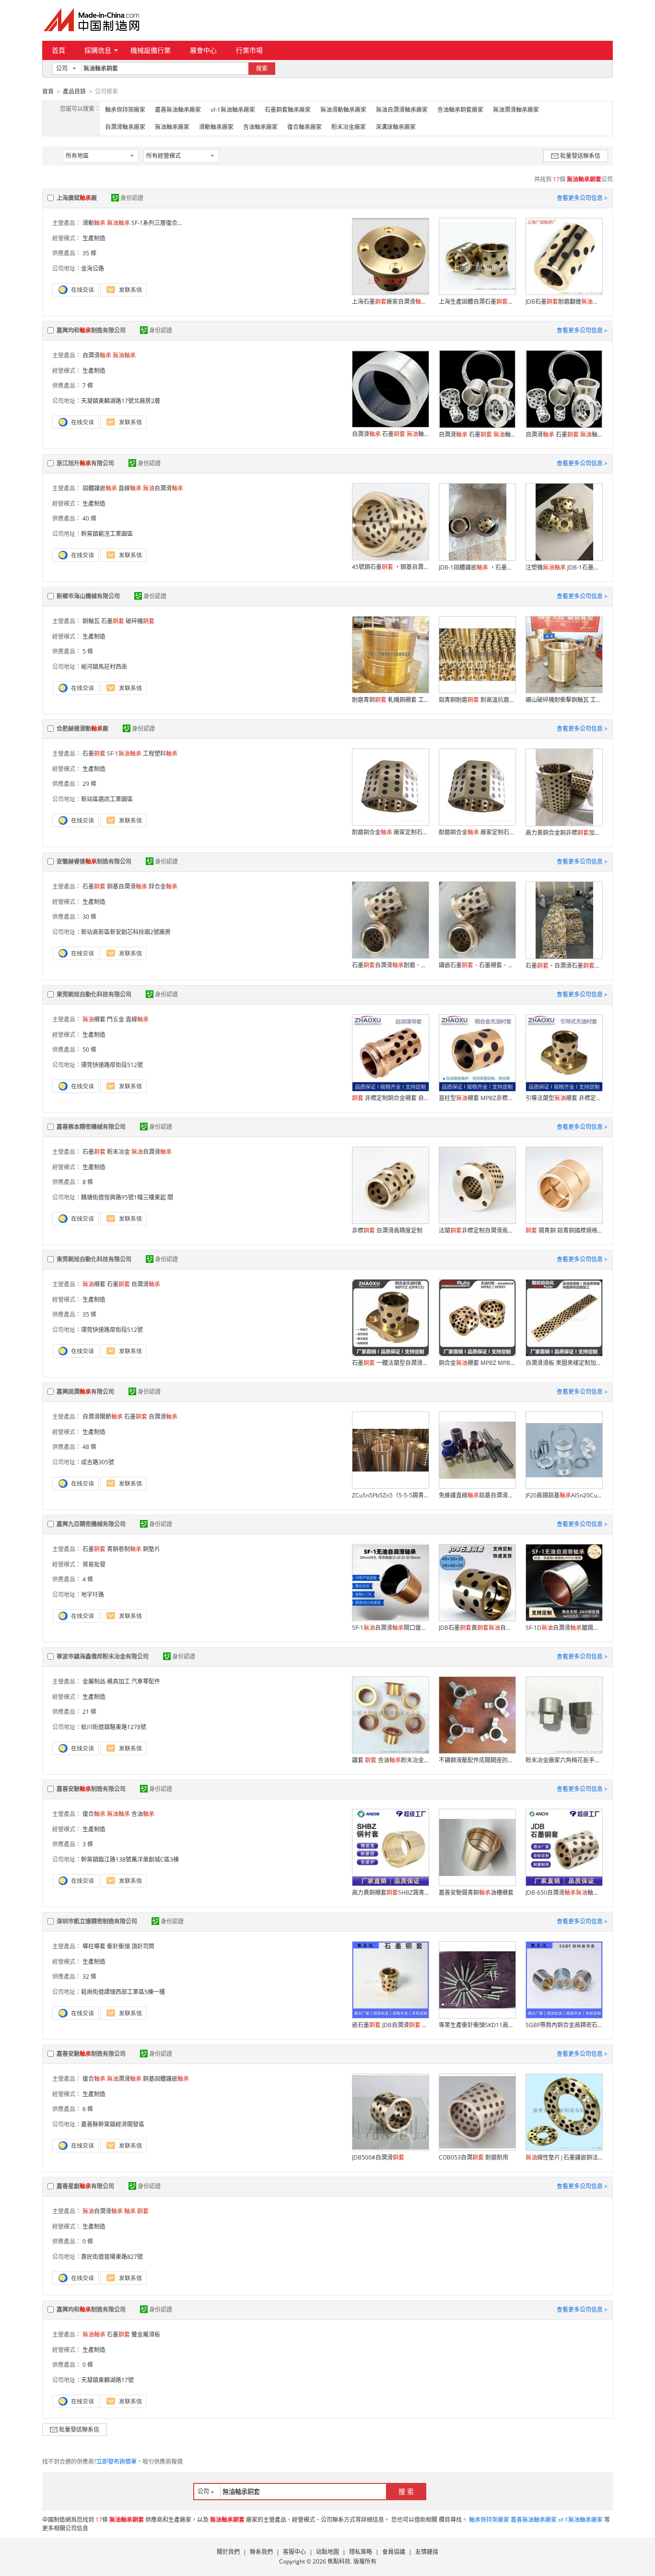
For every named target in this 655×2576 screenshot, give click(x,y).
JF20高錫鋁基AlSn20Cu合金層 (564, 1495)
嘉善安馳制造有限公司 (91, 1789)
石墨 (113, 621)
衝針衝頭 (118, 1946)
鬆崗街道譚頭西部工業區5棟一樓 (123, 1992)
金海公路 (93, 268)
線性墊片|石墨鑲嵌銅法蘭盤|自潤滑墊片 (564, 2157)
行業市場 (249, 50)
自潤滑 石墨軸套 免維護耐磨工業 (390, 434)
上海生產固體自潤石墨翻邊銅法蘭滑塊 (477, 302)
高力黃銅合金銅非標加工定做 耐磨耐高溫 (564, 833)
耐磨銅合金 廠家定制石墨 (390, 832)
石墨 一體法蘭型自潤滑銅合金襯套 (390, 1363)
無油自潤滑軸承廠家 (402, 110)
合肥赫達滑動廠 (82, 729)
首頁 (58, 50)
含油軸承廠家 (260, 127)
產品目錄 (74, 91)
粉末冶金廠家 (349, 127)
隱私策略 (361, 2552)
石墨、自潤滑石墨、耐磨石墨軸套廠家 (564, 966)
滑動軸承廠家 (216, 127)
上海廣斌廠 (77, 198)
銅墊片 (152, 1549)
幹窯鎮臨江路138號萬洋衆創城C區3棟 (130, 1859)
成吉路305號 (98, 1462)
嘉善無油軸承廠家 (178, 110)
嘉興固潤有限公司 (85, 1392)
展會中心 (203, 50)
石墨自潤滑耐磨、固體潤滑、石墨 (390, 965)
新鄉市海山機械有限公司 (88, 596)
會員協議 (394, 2552)
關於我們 (228, 2552)
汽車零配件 (146, 1681)
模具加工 (118, 1681)
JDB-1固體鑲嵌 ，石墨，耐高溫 (477, 567)
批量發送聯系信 (580, 156)
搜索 (262, 68)
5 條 (88, 651)
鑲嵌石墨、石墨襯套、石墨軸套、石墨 (477, 965)
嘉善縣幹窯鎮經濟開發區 (113, 2124)
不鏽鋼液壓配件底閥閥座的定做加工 (477, 1760)
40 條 (89, 518)
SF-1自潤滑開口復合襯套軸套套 (390, 1628)
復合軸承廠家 (304, 127)
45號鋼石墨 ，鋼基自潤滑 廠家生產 (390, 567)
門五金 (116, 1019)
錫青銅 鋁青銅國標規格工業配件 (564, 1230)
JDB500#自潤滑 (378, 2157)
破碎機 (140, 621)
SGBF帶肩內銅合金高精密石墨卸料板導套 (564, 2025)
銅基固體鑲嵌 (166, 2079)
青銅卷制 (124, 1549)
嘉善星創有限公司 (85, 2186)
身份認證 (132, 198)
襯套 (94, 1019)
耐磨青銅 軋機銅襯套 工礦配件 (390, 700)
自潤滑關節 (103, 1417)
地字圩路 (93, 1595)
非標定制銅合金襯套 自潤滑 (390, 1098)
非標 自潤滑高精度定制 (387, 1230)
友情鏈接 (427, 2552)
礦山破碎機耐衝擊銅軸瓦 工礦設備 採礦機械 (564, 700)
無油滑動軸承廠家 (343, 110)
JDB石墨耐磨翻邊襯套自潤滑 (564, 302)
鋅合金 (163, 886)
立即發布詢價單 (117, 2462)
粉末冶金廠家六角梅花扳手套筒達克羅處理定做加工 (564, 1760)
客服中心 (294, 2552)
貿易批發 (94, 1564)
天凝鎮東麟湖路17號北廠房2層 (121, 401)
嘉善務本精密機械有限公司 (91, 1127)
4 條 (88, 1579)
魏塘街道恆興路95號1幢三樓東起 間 (127, 1197)
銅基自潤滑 (127, 886)
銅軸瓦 (91, 621)
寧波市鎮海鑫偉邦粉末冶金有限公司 (103, 1656)
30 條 (89, 917)
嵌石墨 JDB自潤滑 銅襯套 (390, 2025)
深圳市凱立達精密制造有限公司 (97, 1921)
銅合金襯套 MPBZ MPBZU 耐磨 (477, 1363)
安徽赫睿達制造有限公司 (94, 861)
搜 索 (406, 2491)
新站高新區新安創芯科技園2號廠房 (126, 932)
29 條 (89, 784)
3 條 (88, 1844)
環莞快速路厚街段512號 (112, 1065)
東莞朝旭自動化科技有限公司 (94, 994)
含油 (143, 1814)
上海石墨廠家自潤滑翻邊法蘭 (390, 302)
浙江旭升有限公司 (85, 463)
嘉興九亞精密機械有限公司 (91, 1524)
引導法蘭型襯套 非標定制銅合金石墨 (564, 1098)
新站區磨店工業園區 (107, 799)
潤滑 (124, 2079)
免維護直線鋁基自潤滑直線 (477, 1495)
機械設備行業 (151, 50)
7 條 (88, 386)
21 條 (89, 1712)
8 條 (88, 1182)
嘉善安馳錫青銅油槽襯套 (476, 1893)
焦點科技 (339, 2561)
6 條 (88, 2109)
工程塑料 (160, 754)
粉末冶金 (118, 1152)
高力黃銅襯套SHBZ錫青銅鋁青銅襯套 (390, 1893)
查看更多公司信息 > (582, 198)
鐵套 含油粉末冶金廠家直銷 (390, 1760)
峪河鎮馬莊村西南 (104, 667)
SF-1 (124, 754)
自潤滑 (97, 355)
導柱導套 (94, 1946)
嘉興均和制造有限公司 (91, 330)
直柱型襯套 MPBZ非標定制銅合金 (477, 1098)
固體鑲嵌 (100, 488)
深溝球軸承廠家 (396, 127)
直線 (130, 488)
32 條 (89, 1977)
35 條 (89, 253)
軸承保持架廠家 (125, 110)
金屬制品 (94, 1681)
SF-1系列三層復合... (157, 223)
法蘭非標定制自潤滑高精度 (477, 1230)
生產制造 (94, 238)
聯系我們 (261, 2552)
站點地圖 (327, 2552)
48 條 (89, 1447)
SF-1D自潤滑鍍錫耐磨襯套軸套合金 (564, 1628)
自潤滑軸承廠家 (125, 127)
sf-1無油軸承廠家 (233, 110)
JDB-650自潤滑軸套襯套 (564, 1893)
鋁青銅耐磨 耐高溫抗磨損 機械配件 (477, 700)
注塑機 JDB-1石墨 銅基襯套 (564, 567)
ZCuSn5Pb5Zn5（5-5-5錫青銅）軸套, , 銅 (390, 1495)
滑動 (94, 223)
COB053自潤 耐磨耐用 (474, 2157)
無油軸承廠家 (172, 127)
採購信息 (98, 50)
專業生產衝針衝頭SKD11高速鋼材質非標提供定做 (477, 2025)
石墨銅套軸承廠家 (288, 110)
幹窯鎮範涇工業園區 (107, 534)
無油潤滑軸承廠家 (516, 110)
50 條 (89, 1050)
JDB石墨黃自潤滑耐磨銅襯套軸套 (477, 1628)
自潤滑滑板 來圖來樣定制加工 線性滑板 (564, 1363)
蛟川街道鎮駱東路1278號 (114, 1727)
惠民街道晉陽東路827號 (112, 2257)
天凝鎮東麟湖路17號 (107, 2380)
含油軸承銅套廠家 (460, 110)
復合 (94, 1814)
